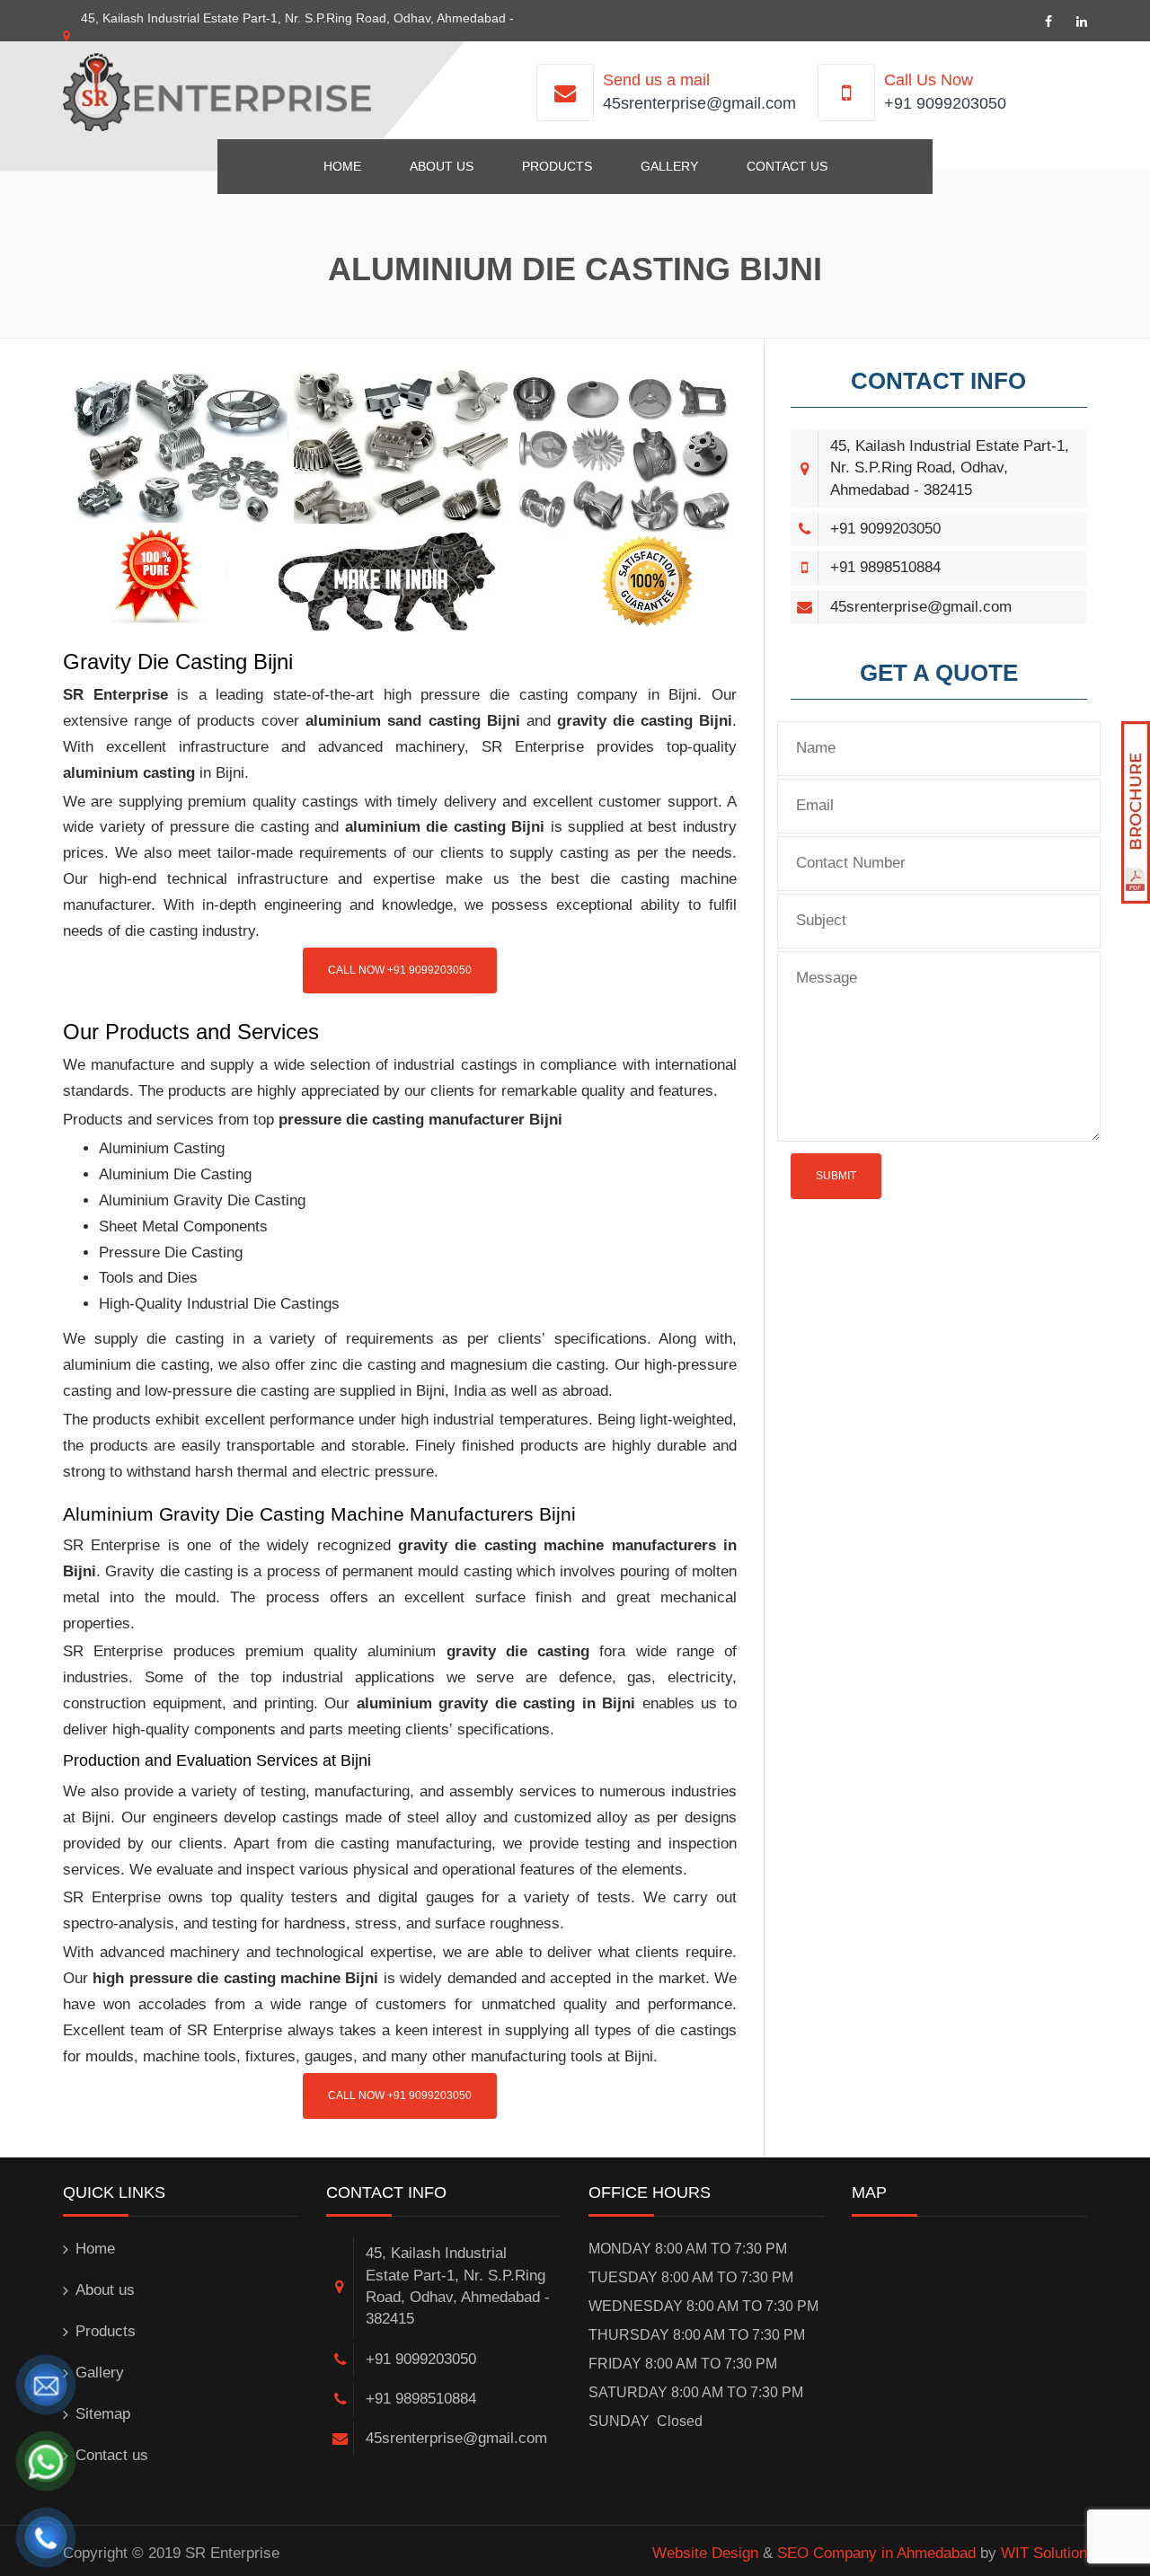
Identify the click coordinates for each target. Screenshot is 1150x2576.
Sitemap (103, 2414)
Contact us (787, 166)
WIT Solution (1044, 2553)
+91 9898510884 (885, 567)
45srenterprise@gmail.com (699, 103)
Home (342, 166)
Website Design (705, 2553)
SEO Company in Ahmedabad (876, 2553)
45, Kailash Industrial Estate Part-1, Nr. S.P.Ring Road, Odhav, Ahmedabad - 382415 (950, 468)
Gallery (669, 166)
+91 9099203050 (945, 103)
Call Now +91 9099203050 (400, 970)
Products (557, 166)
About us (442, 166)
